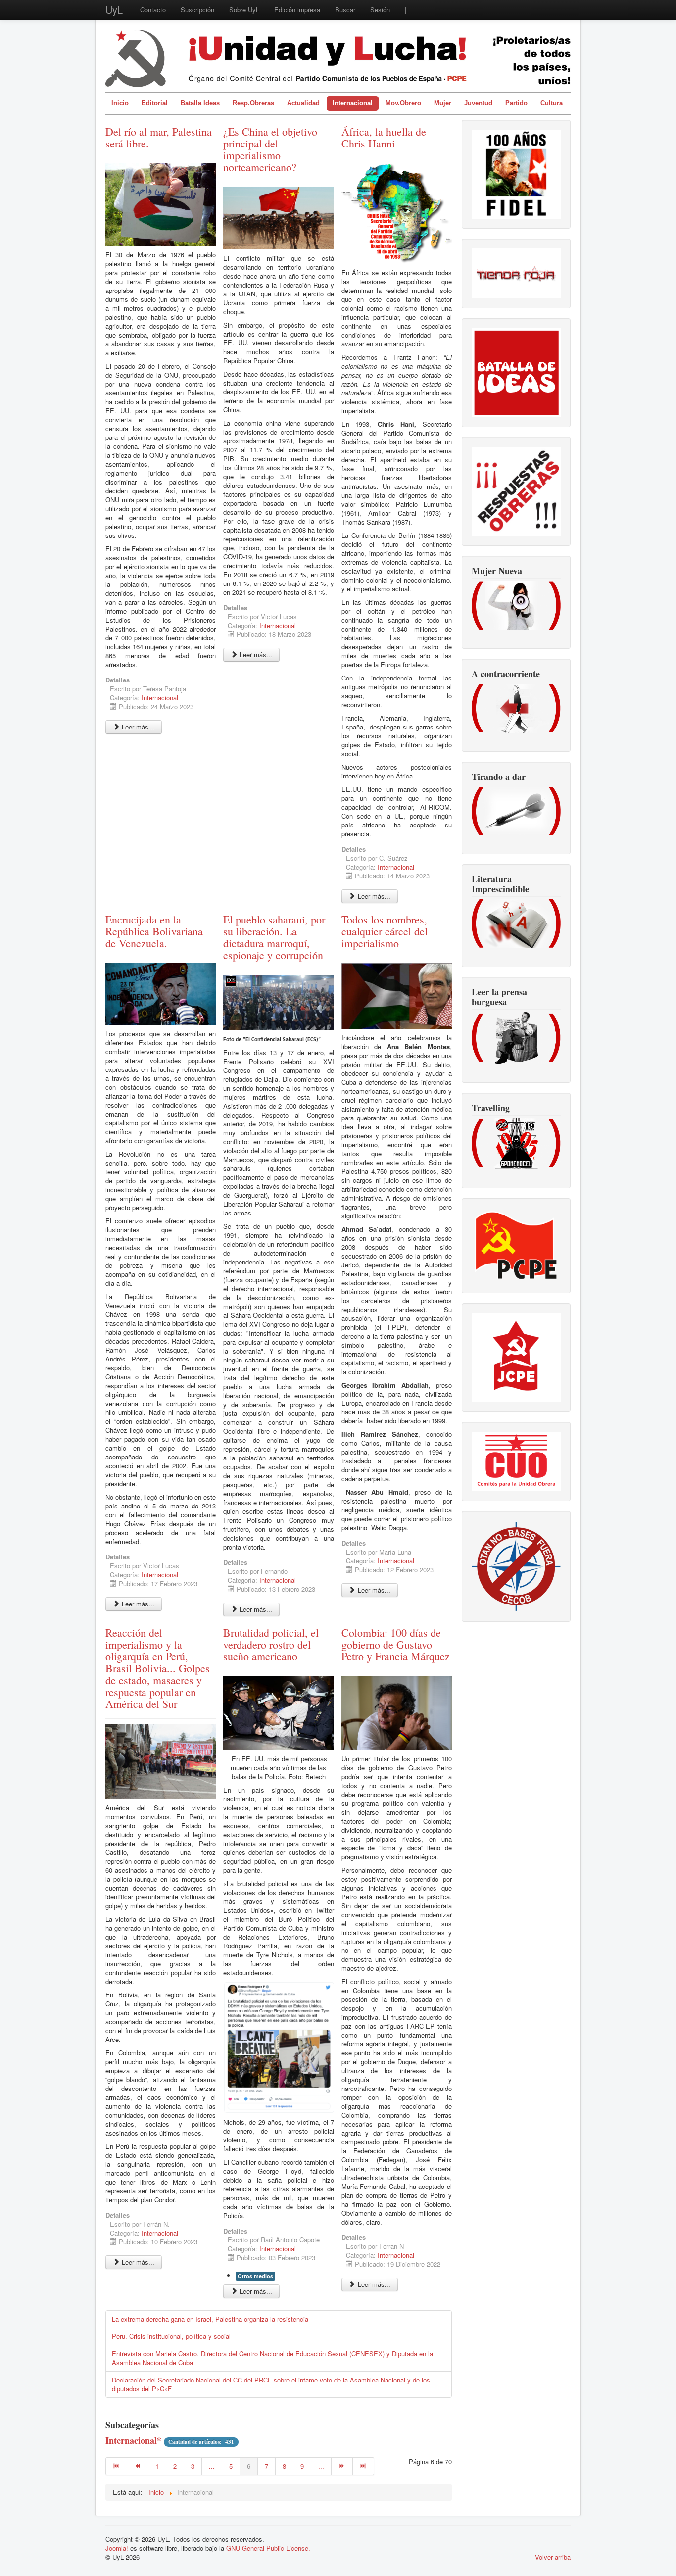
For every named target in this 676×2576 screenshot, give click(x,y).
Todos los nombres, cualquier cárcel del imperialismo (385, 931)
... (212, 2466)
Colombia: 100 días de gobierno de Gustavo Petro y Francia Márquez (396, 1644)
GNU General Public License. (268, 2548)
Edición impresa (297, 10)
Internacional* (133, 2440)
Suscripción (197, 10)
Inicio (120, 103)
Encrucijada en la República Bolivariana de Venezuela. (154, 931)
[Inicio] (116, 2466)
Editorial (155, 103)
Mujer (443, 103)
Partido (516, 103)
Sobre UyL (244, 10)
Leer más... (137, 727)
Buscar (345, 10)
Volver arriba (553, 2557)
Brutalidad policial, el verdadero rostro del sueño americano (271, 1644)
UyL (114, 10)
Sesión (380, 10)
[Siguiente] (342, 2466)
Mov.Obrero (403, 103)
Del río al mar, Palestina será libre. (159, 137)
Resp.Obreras (253, 103)
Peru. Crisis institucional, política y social (171, 2336)
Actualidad (303, 103)
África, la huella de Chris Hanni (384, 137)
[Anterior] (138, 2466)
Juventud (478, 103)
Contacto (153, 10)
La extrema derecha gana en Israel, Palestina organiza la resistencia (210, 2319)
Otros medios (255, 2276)
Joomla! (117, 2548)
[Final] (363, 2466)
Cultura (552, 103)
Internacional (353, 103)
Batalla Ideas (200, 103)
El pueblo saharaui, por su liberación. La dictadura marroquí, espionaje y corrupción (274, 937)
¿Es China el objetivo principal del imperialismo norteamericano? (270, 149)
